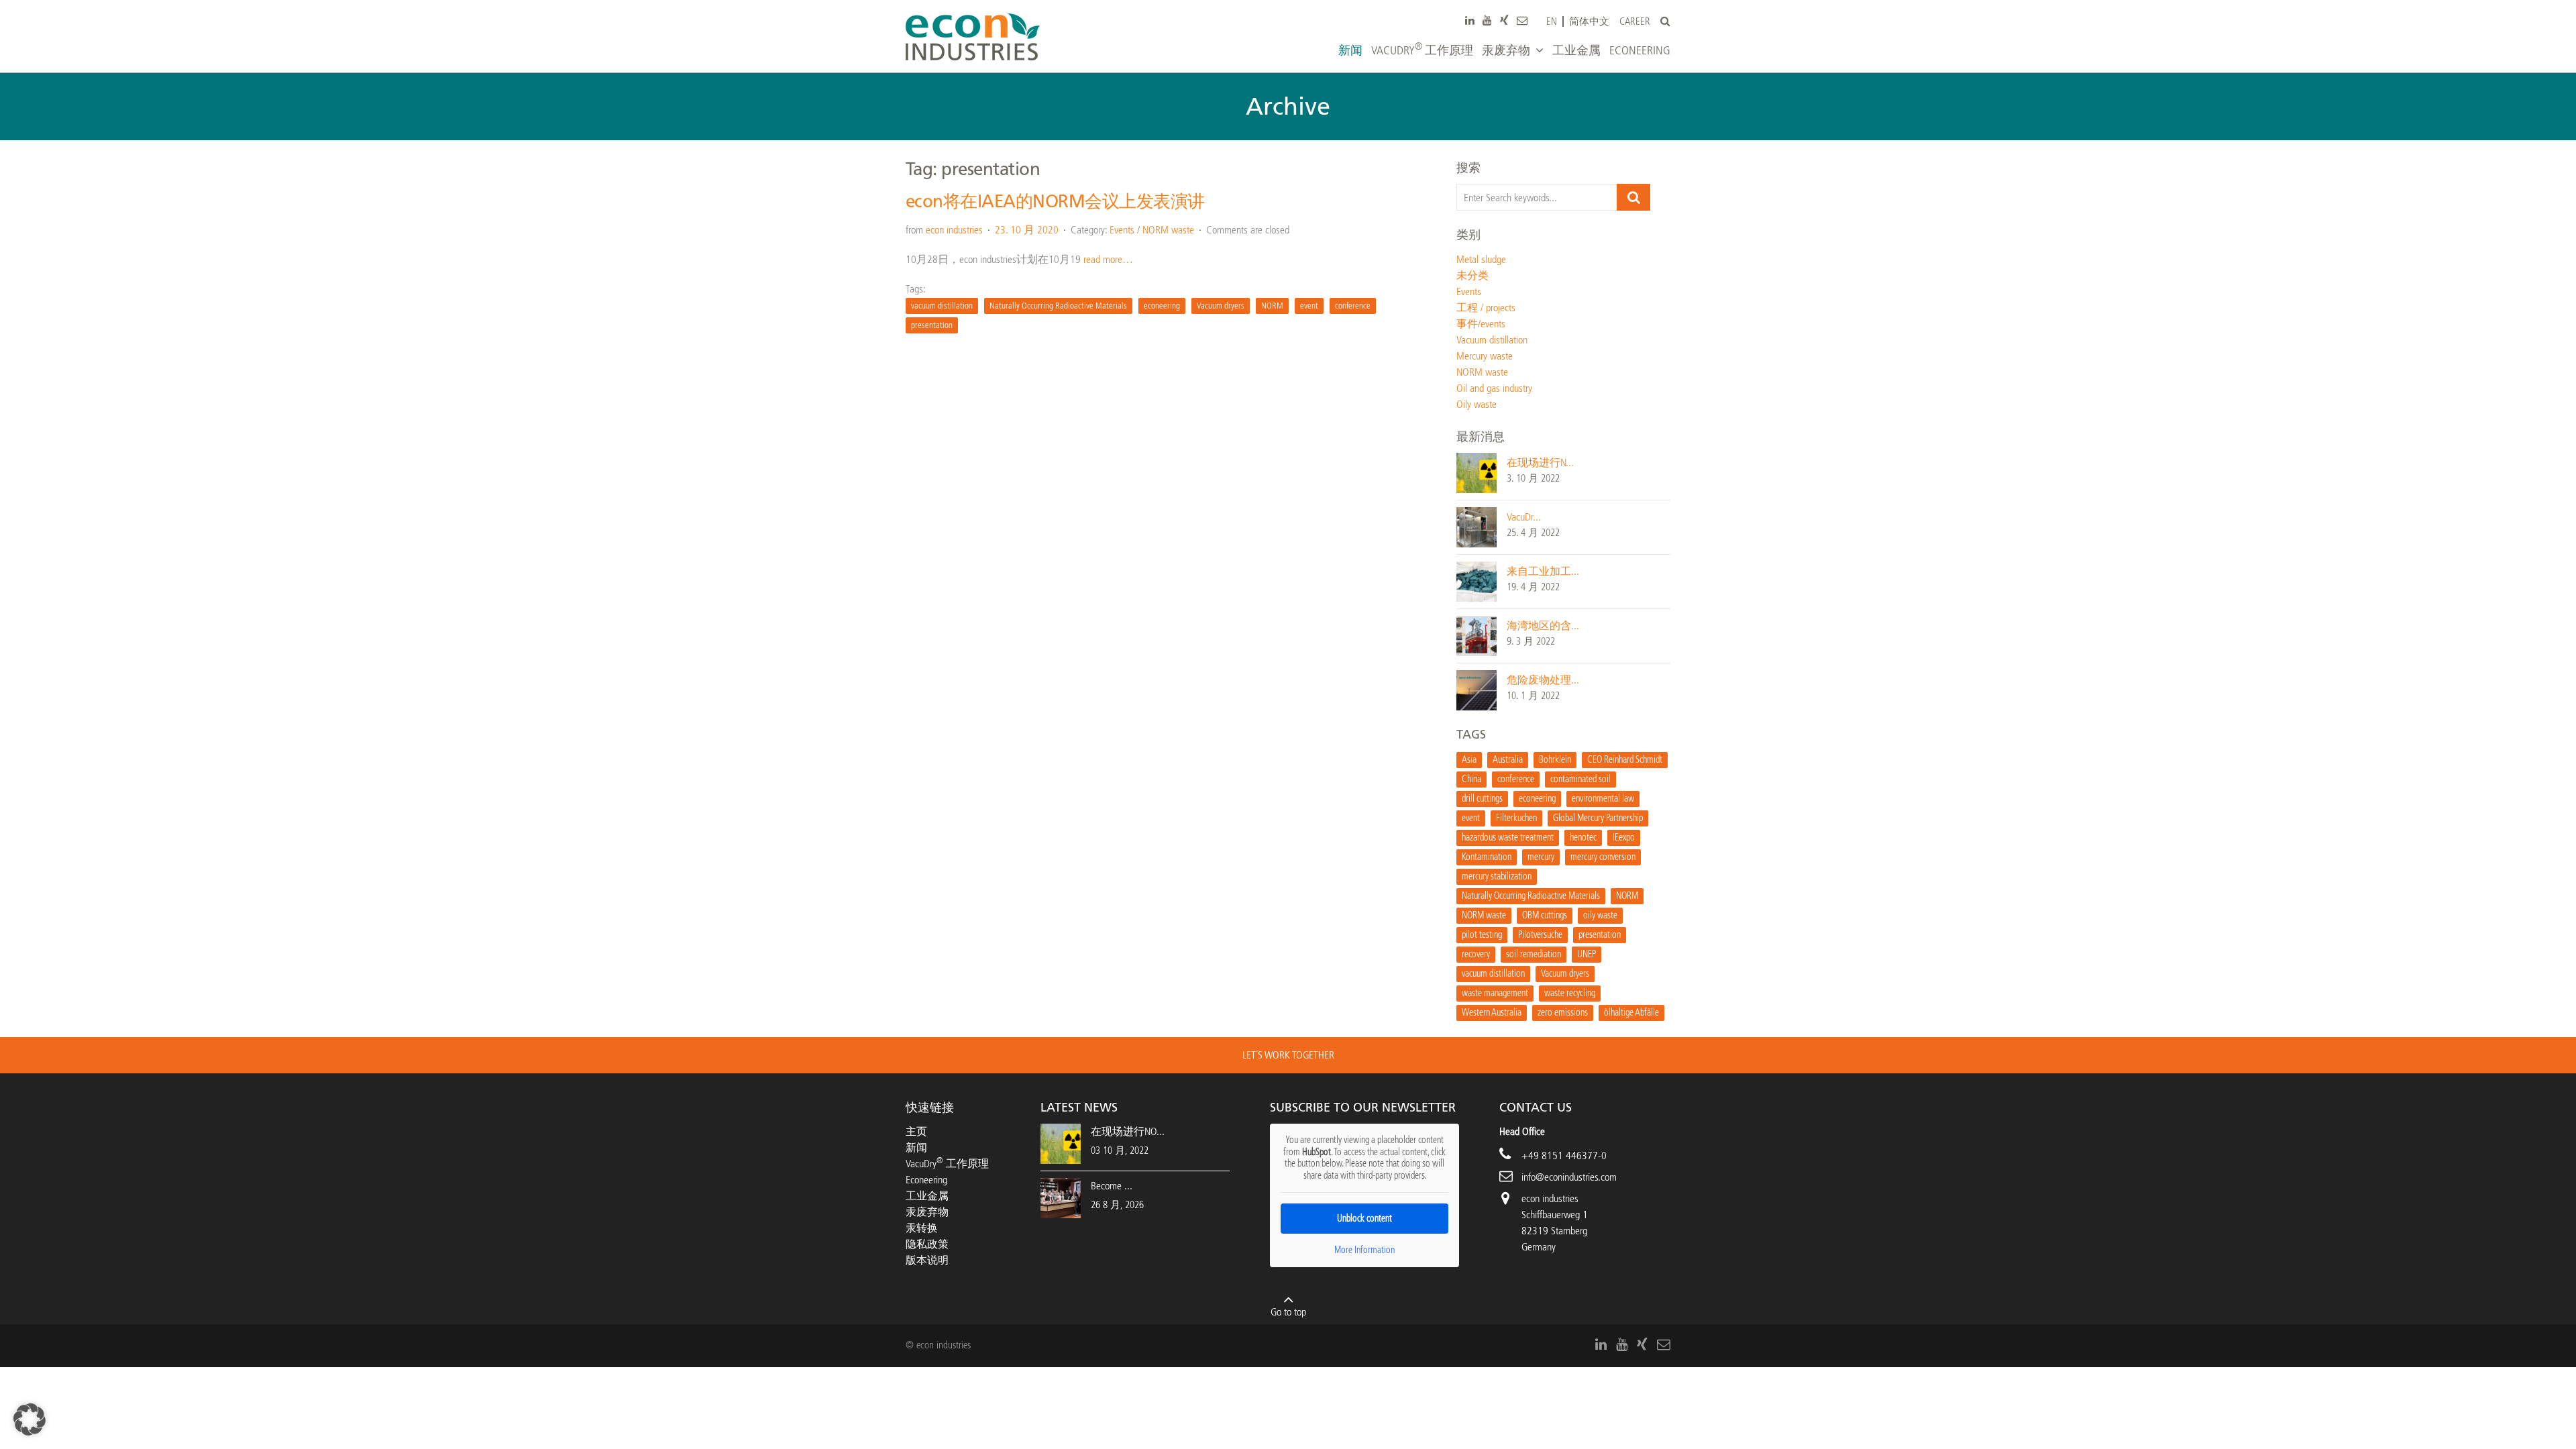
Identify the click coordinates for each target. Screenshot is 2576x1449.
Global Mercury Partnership (1598, 818)
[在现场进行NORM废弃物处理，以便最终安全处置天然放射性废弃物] (1477, 472)
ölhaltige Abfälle (1631, 1013)
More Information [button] (1364, 1250)
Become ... (1112, 1186)
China (1471, 779)
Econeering (926, 1180)
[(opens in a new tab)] (1061, 1197)
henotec (1583, 838)
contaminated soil (1580, 779)
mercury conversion (1603, 857)
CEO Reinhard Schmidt (1625, 760)
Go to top (1288, 1312)
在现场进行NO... (1128, 1131)
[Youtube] (1487, 20)
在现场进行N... (1540, 463)
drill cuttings (1482, 799)
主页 (916, 1131)
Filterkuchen (1516, 818)
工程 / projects (1486, 308)
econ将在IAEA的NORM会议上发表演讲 (1055, 202)
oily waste (1600, 915)
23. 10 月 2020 (1027, 230)
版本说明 (927, 1260)
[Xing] (1504, 20)
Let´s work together (1288, 1055)
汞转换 (922, 1228)
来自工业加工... (1543, 571)
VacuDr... (1524, 517)
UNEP (1587, 954)
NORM (1272, 306)
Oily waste (1477, 404)
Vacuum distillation (1492, 340)
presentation (932, 325)
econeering (1162, 306)
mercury (1541, 857)
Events (1122, 230)
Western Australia (1492, 1013)
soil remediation (1534, 954)
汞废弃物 (927, 1212)
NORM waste (1168, 230)
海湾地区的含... (1543, 626)
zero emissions (1563, 1013)
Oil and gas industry (1494, 388)
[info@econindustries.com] (1522, 20)
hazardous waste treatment (1508, 838)
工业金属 (927, 1196)
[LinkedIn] (1470, 20)
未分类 (1472, 275)
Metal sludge (1481, 259)
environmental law (1603, 799)
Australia (1508, 760)
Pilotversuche (1540, 935)
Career (1635, 22)
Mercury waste (1485, 356)
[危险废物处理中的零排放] (1477, 689)
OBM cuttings (1545, 915)
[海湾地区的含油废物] (1477, 635)
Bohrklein (1555, 760)
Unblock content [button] (1364, 1219)
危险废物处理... (1543, 680)
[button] (30, 1419)
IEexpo (1624, 838)
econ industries (954, 230)
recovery (1476, 954)
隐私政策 (927, 1244)
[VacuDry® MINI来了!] (1477, 526)
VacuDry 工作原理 (947, 1164)
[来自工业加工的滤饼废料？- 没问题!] (1477, 581)
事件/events (1481, 324)
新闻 (916, 1147)
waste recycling (1570, 993)
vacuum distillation (942, 306)
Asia (1469, 760)
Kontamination (1487, 857)
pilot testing (1482, 935)
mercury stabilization (1497, 876)
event (1309, 306)
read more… (1108, 259)
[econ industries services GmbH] (973, 37)
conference (1353, 306)
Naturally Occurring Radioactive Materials (1058, 306)
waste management (1495, 993)
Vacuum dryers (1221, 306)
